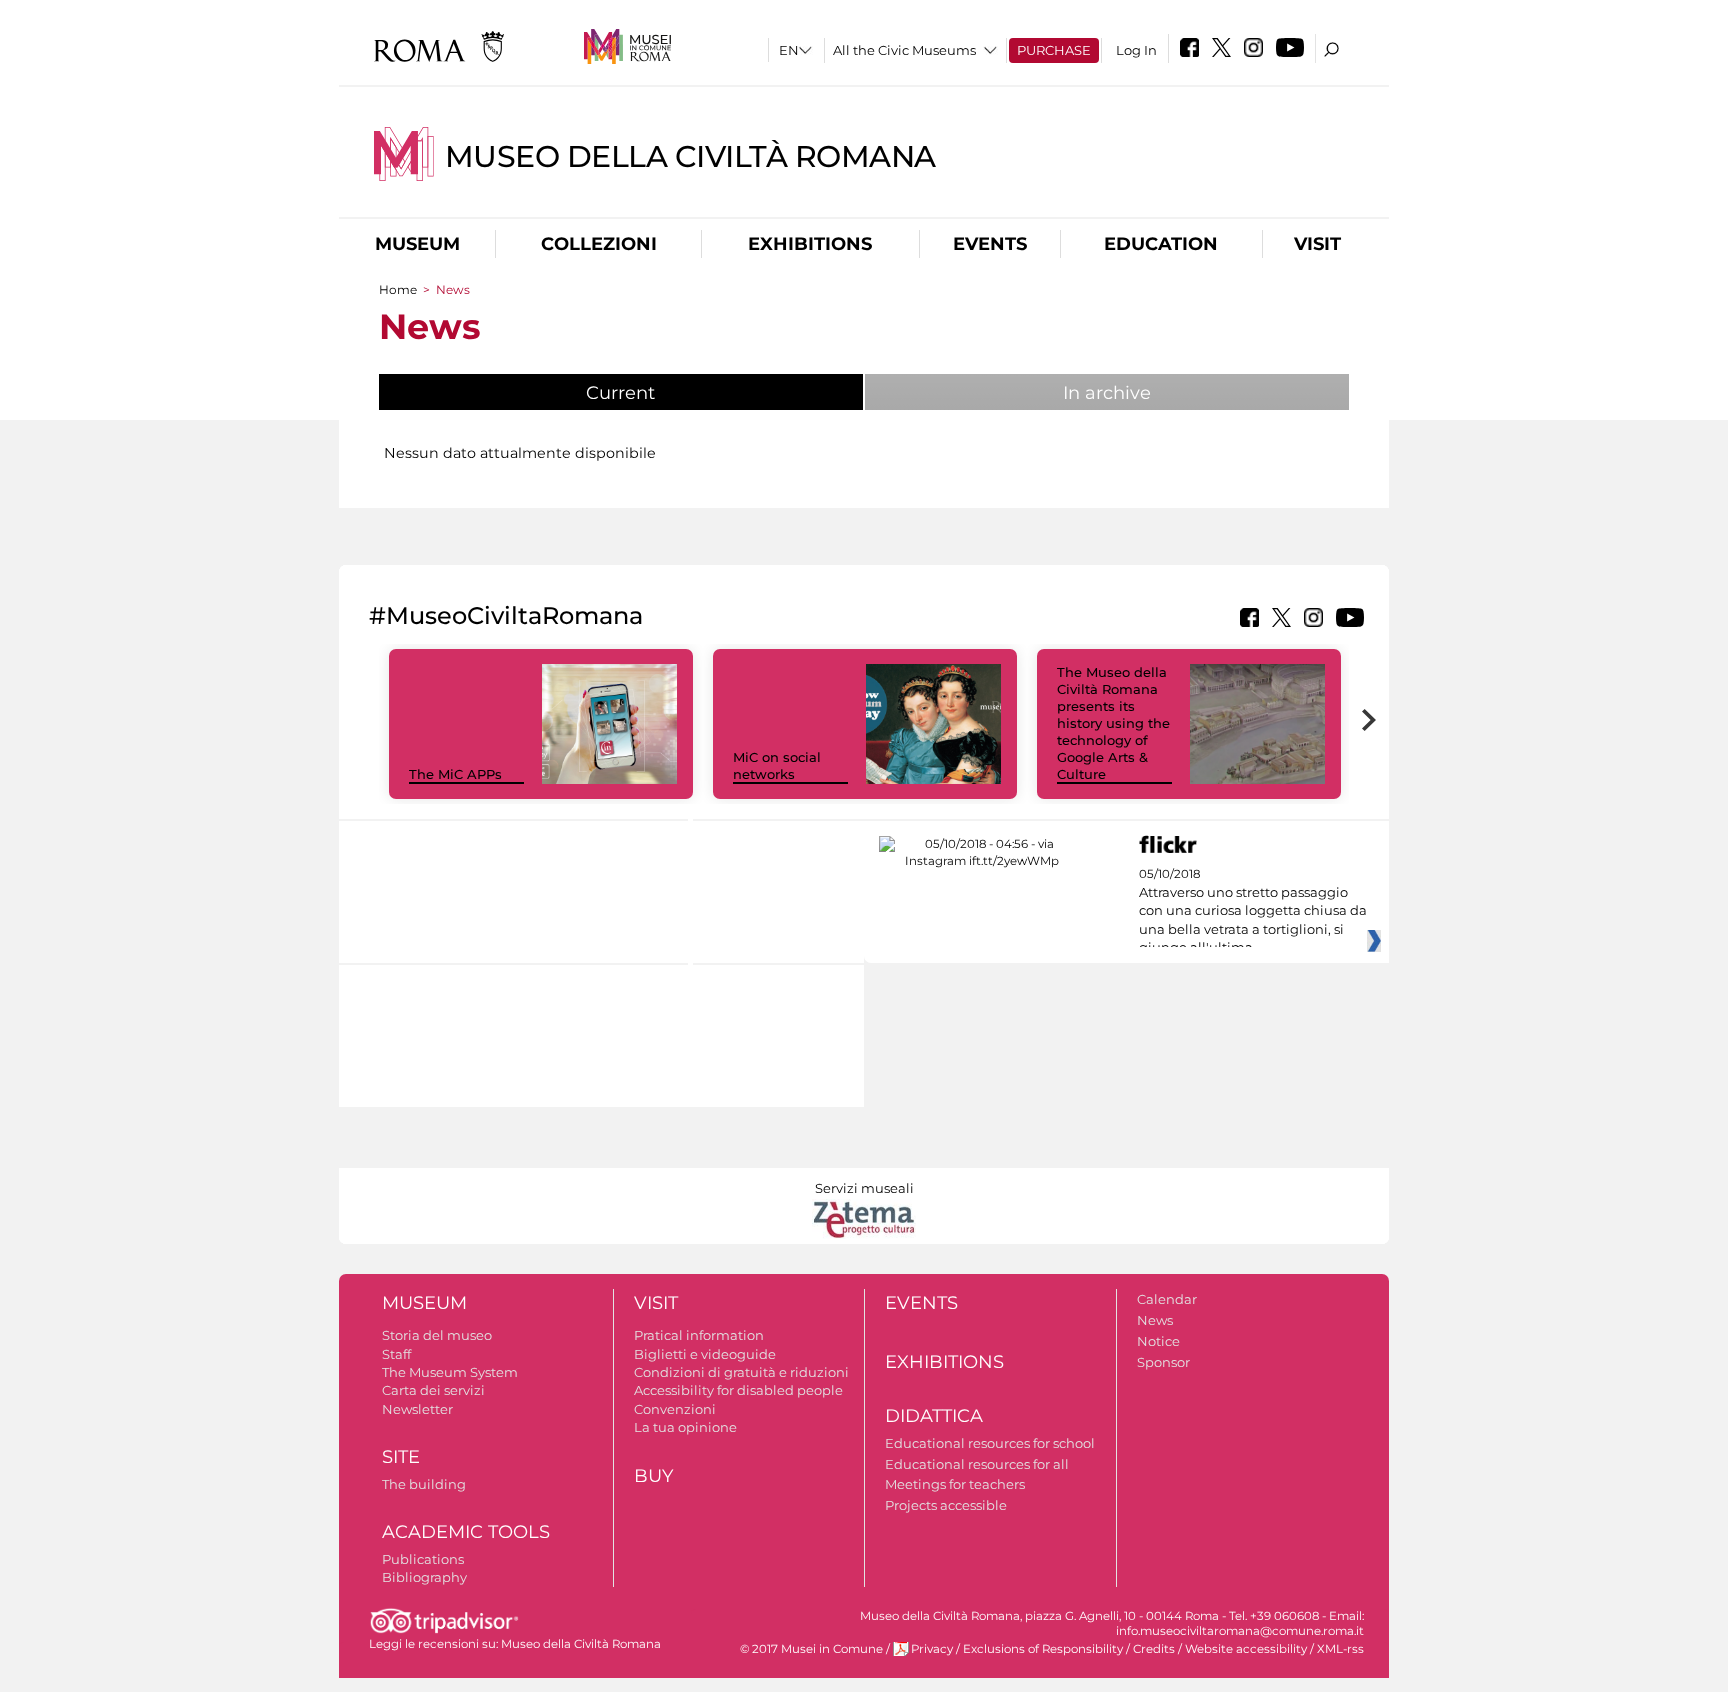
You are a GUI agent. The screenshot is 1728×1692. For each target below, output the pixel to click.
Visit (1317, 244)
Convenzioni (675, 1409)
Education (1161, 244)
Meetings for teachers (955, 1484)
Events (990, 244)
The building (424, 1484)
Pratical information (699, 1335)
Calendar (1167, 1299)
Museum (417, 244)
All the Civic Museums (904, 50)
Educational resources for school (990, 1443)
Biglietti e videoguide (705, 1354)
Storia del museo (437, 1335)
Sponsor (1163, 1362)
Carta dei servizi (433, 1390)
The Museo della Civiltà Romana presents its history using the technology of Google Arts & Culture (1113, 722)
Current (671, 393)
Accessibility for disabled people (738, 1390)
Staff (396, 1354)
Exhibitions (810, 244)
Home (398, 289)
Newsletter (417, 1409)
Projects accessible (946, 1505)
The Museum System (450, 1372)
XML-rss (1340, 1649)
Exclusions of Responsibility (1043, 1649)
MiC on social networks (777, 765)
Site (401, 1457)
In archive (1107, 393)
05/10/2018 (1253, 911)
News (1155, 1320)
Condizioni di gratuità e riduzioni (741, 1372)
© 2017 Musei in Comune (811, 1649)
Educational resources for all (977, 1464)
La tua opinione (685, 1427)
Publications (423, 1559)
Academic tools (466, 1532)
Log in (1136, 50)
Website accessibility (1246, 1649)
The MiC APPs (455, 774)
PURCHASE (1054, 50)
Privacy (932, 1649)
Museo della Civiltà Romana (690, 156)
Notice (1158, 1341)
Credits (1154, 1649)
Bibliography (424, 1577)
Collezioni (599, 244)
